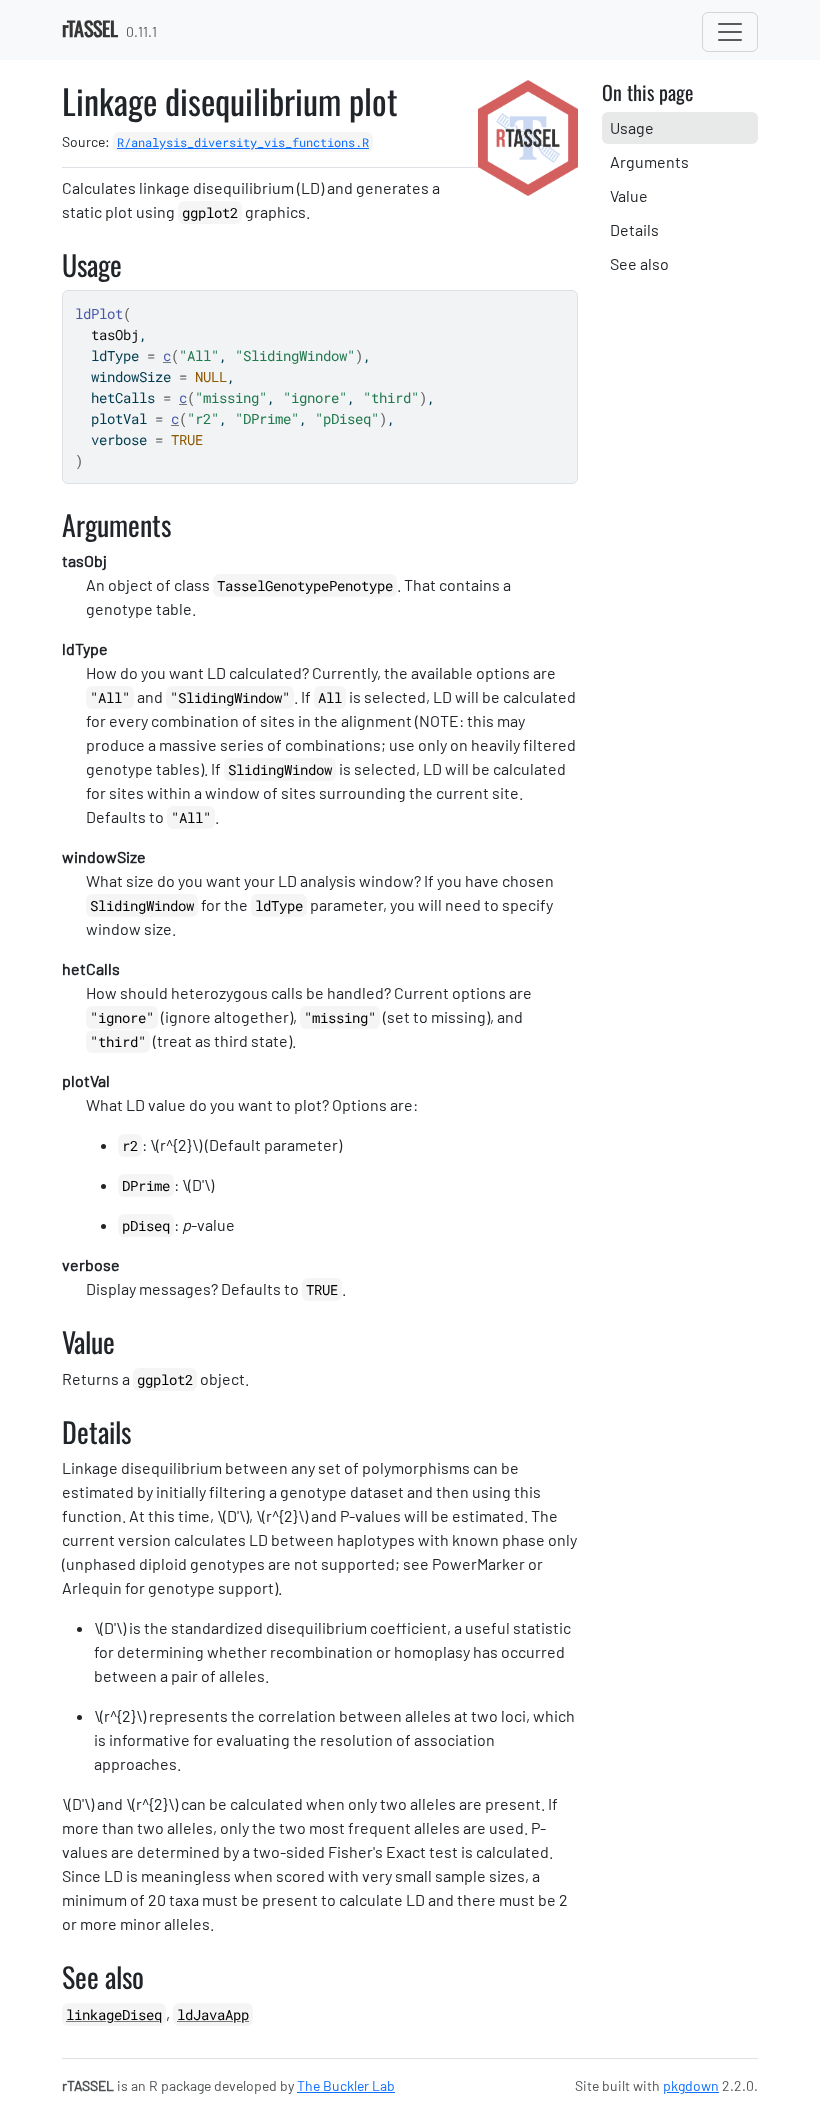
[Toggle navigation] (730, 32)
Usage (632, 127)
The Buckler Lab (346, 2085)
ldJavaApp (213, 2014)
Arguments (649, 161)
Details (634, 229)
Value (629, 195)
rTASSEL (90, 28)
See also (639, 263)
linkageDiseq (114, 2014)
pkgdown (691, 2085)
